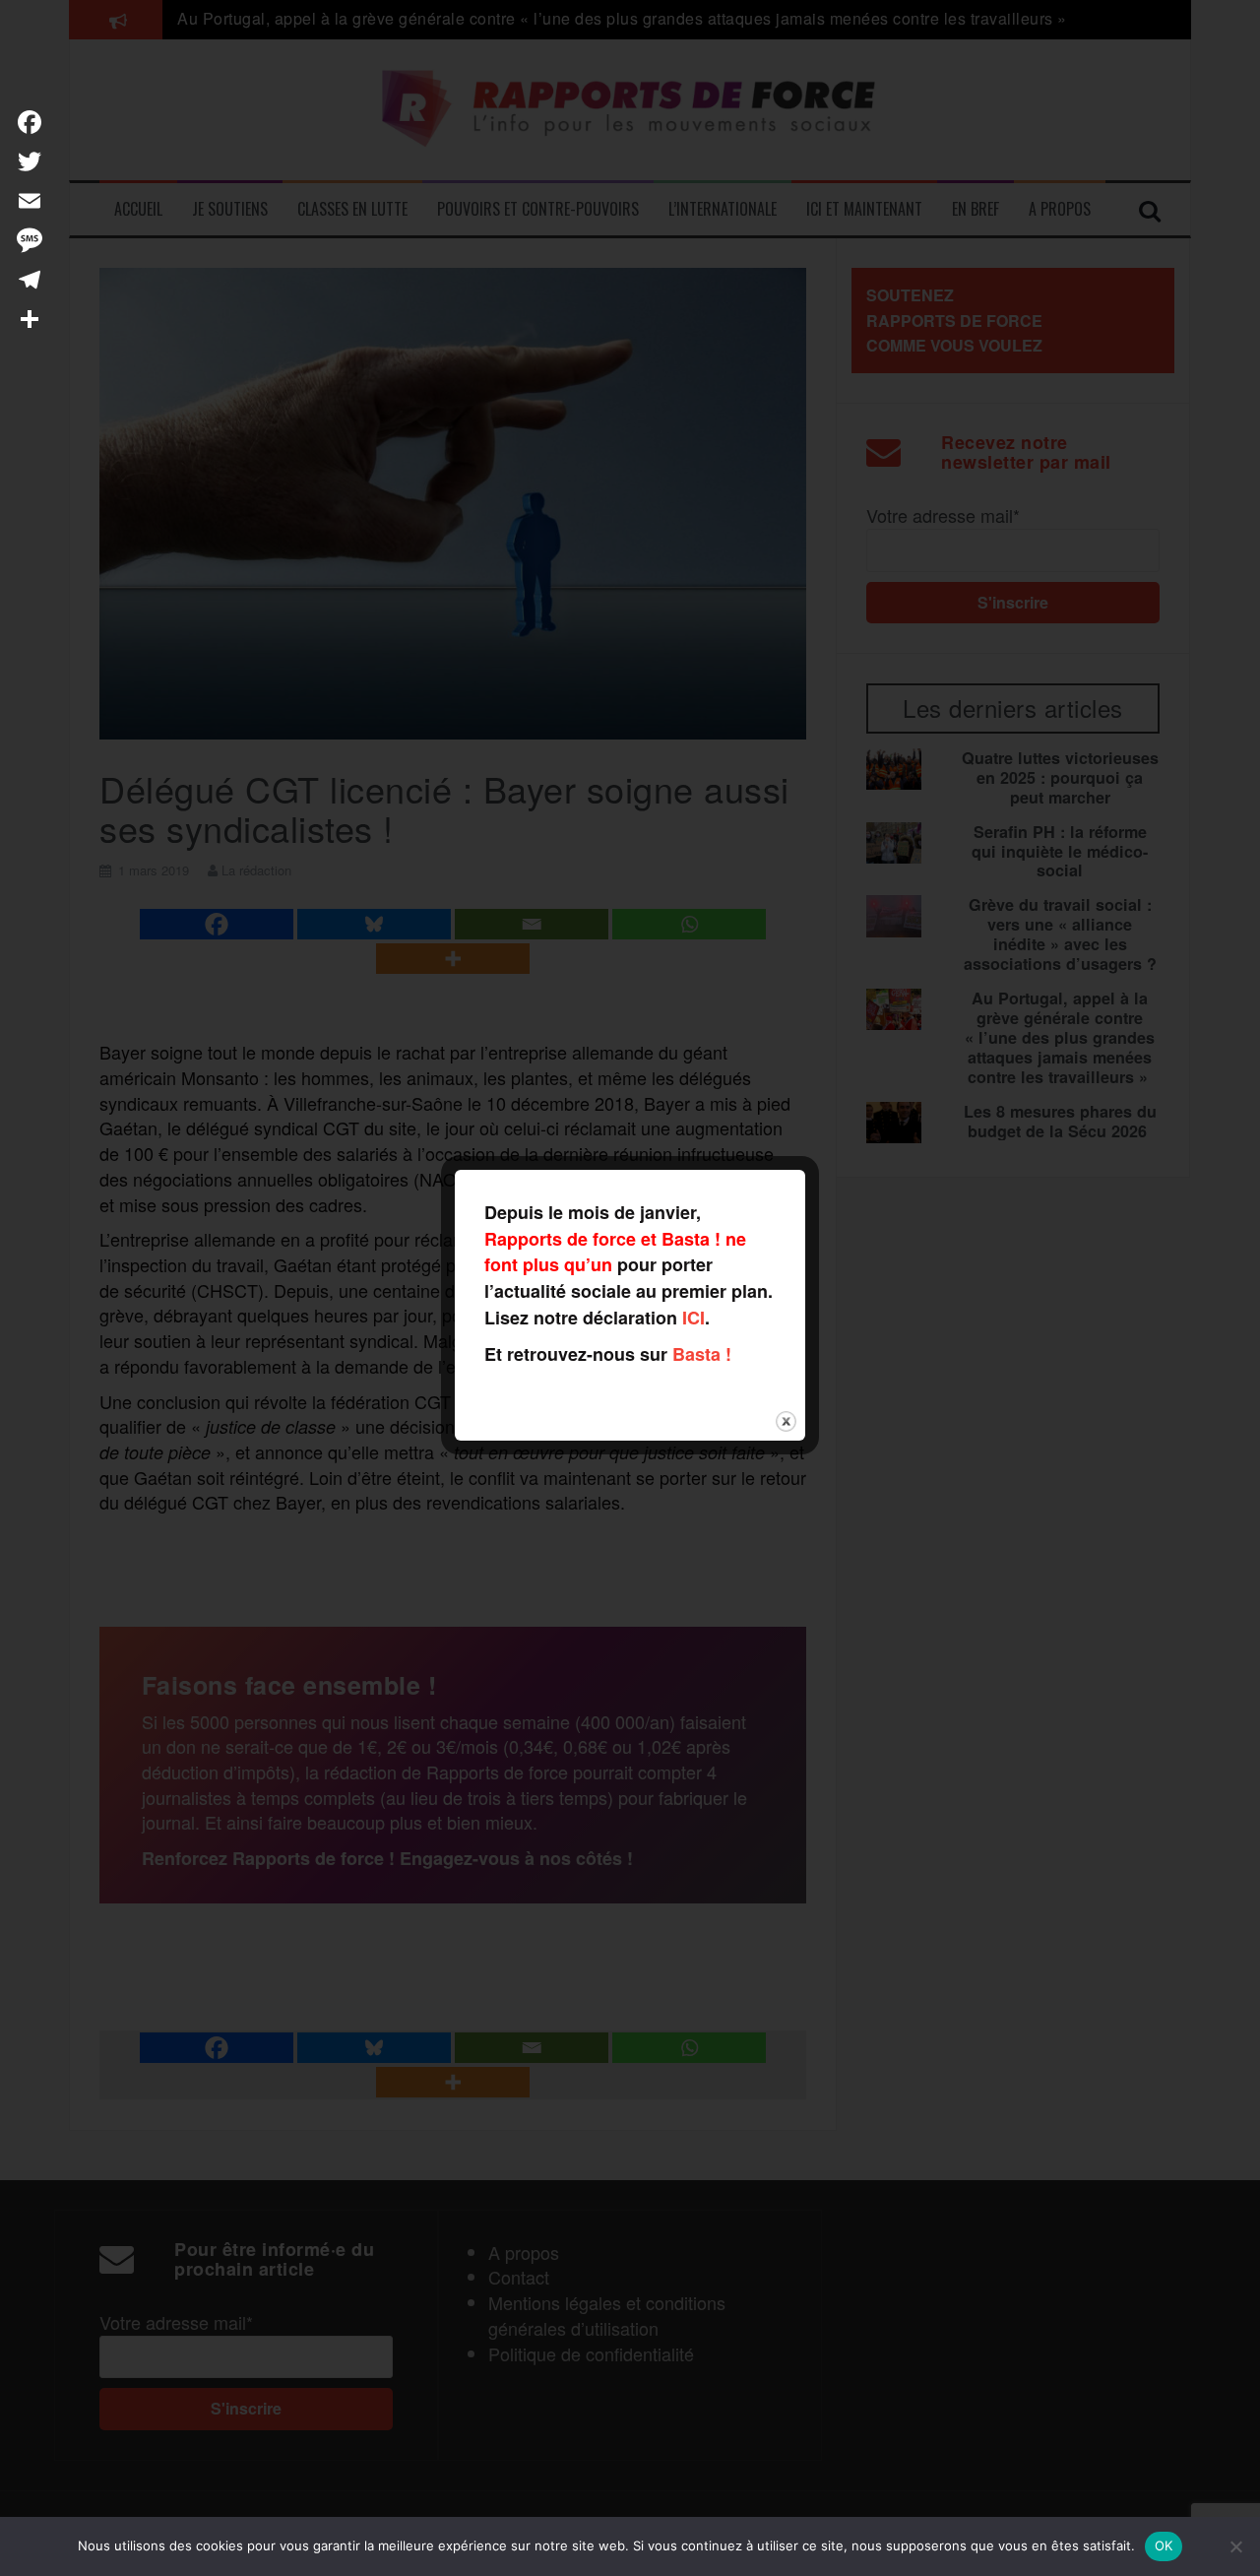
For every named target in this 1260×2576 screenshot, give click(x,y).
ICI (693, 1318)
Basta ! (702, 1354)
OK (1164, 2545)
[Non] (1235, 2546)
